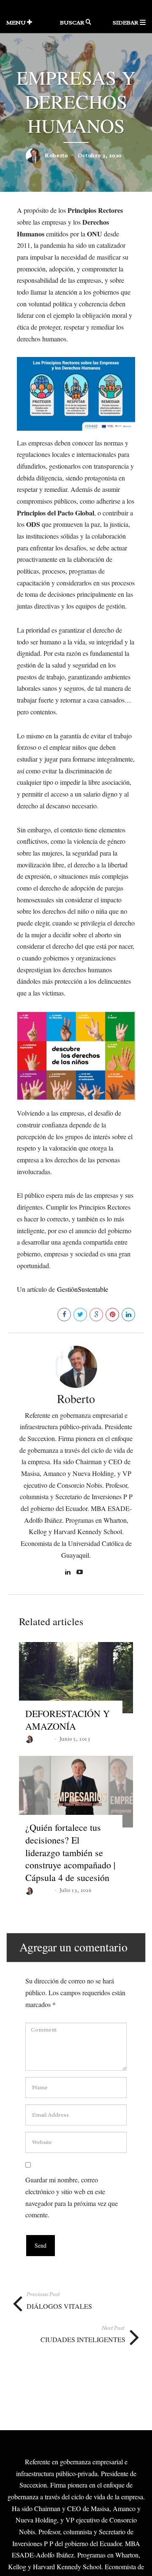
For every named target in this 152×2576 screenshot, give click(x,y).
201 (48, 1314)
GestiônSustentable (83, 1289)
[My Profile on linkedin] (69, 1573)
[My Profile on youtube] (81, 1573)
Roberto (76, 1398)
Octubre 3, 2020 (100, 155)
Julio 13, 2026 (75, 1890)
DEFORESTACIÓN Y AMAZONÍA (68, 1720)
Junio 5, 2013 (75, 1739)
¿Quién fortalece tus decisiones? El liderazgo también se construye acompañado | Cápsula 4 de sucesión (70, 1852)
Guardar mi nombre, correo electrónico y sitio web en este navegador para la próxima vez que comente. (72, 2197)
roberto (57, 155)
